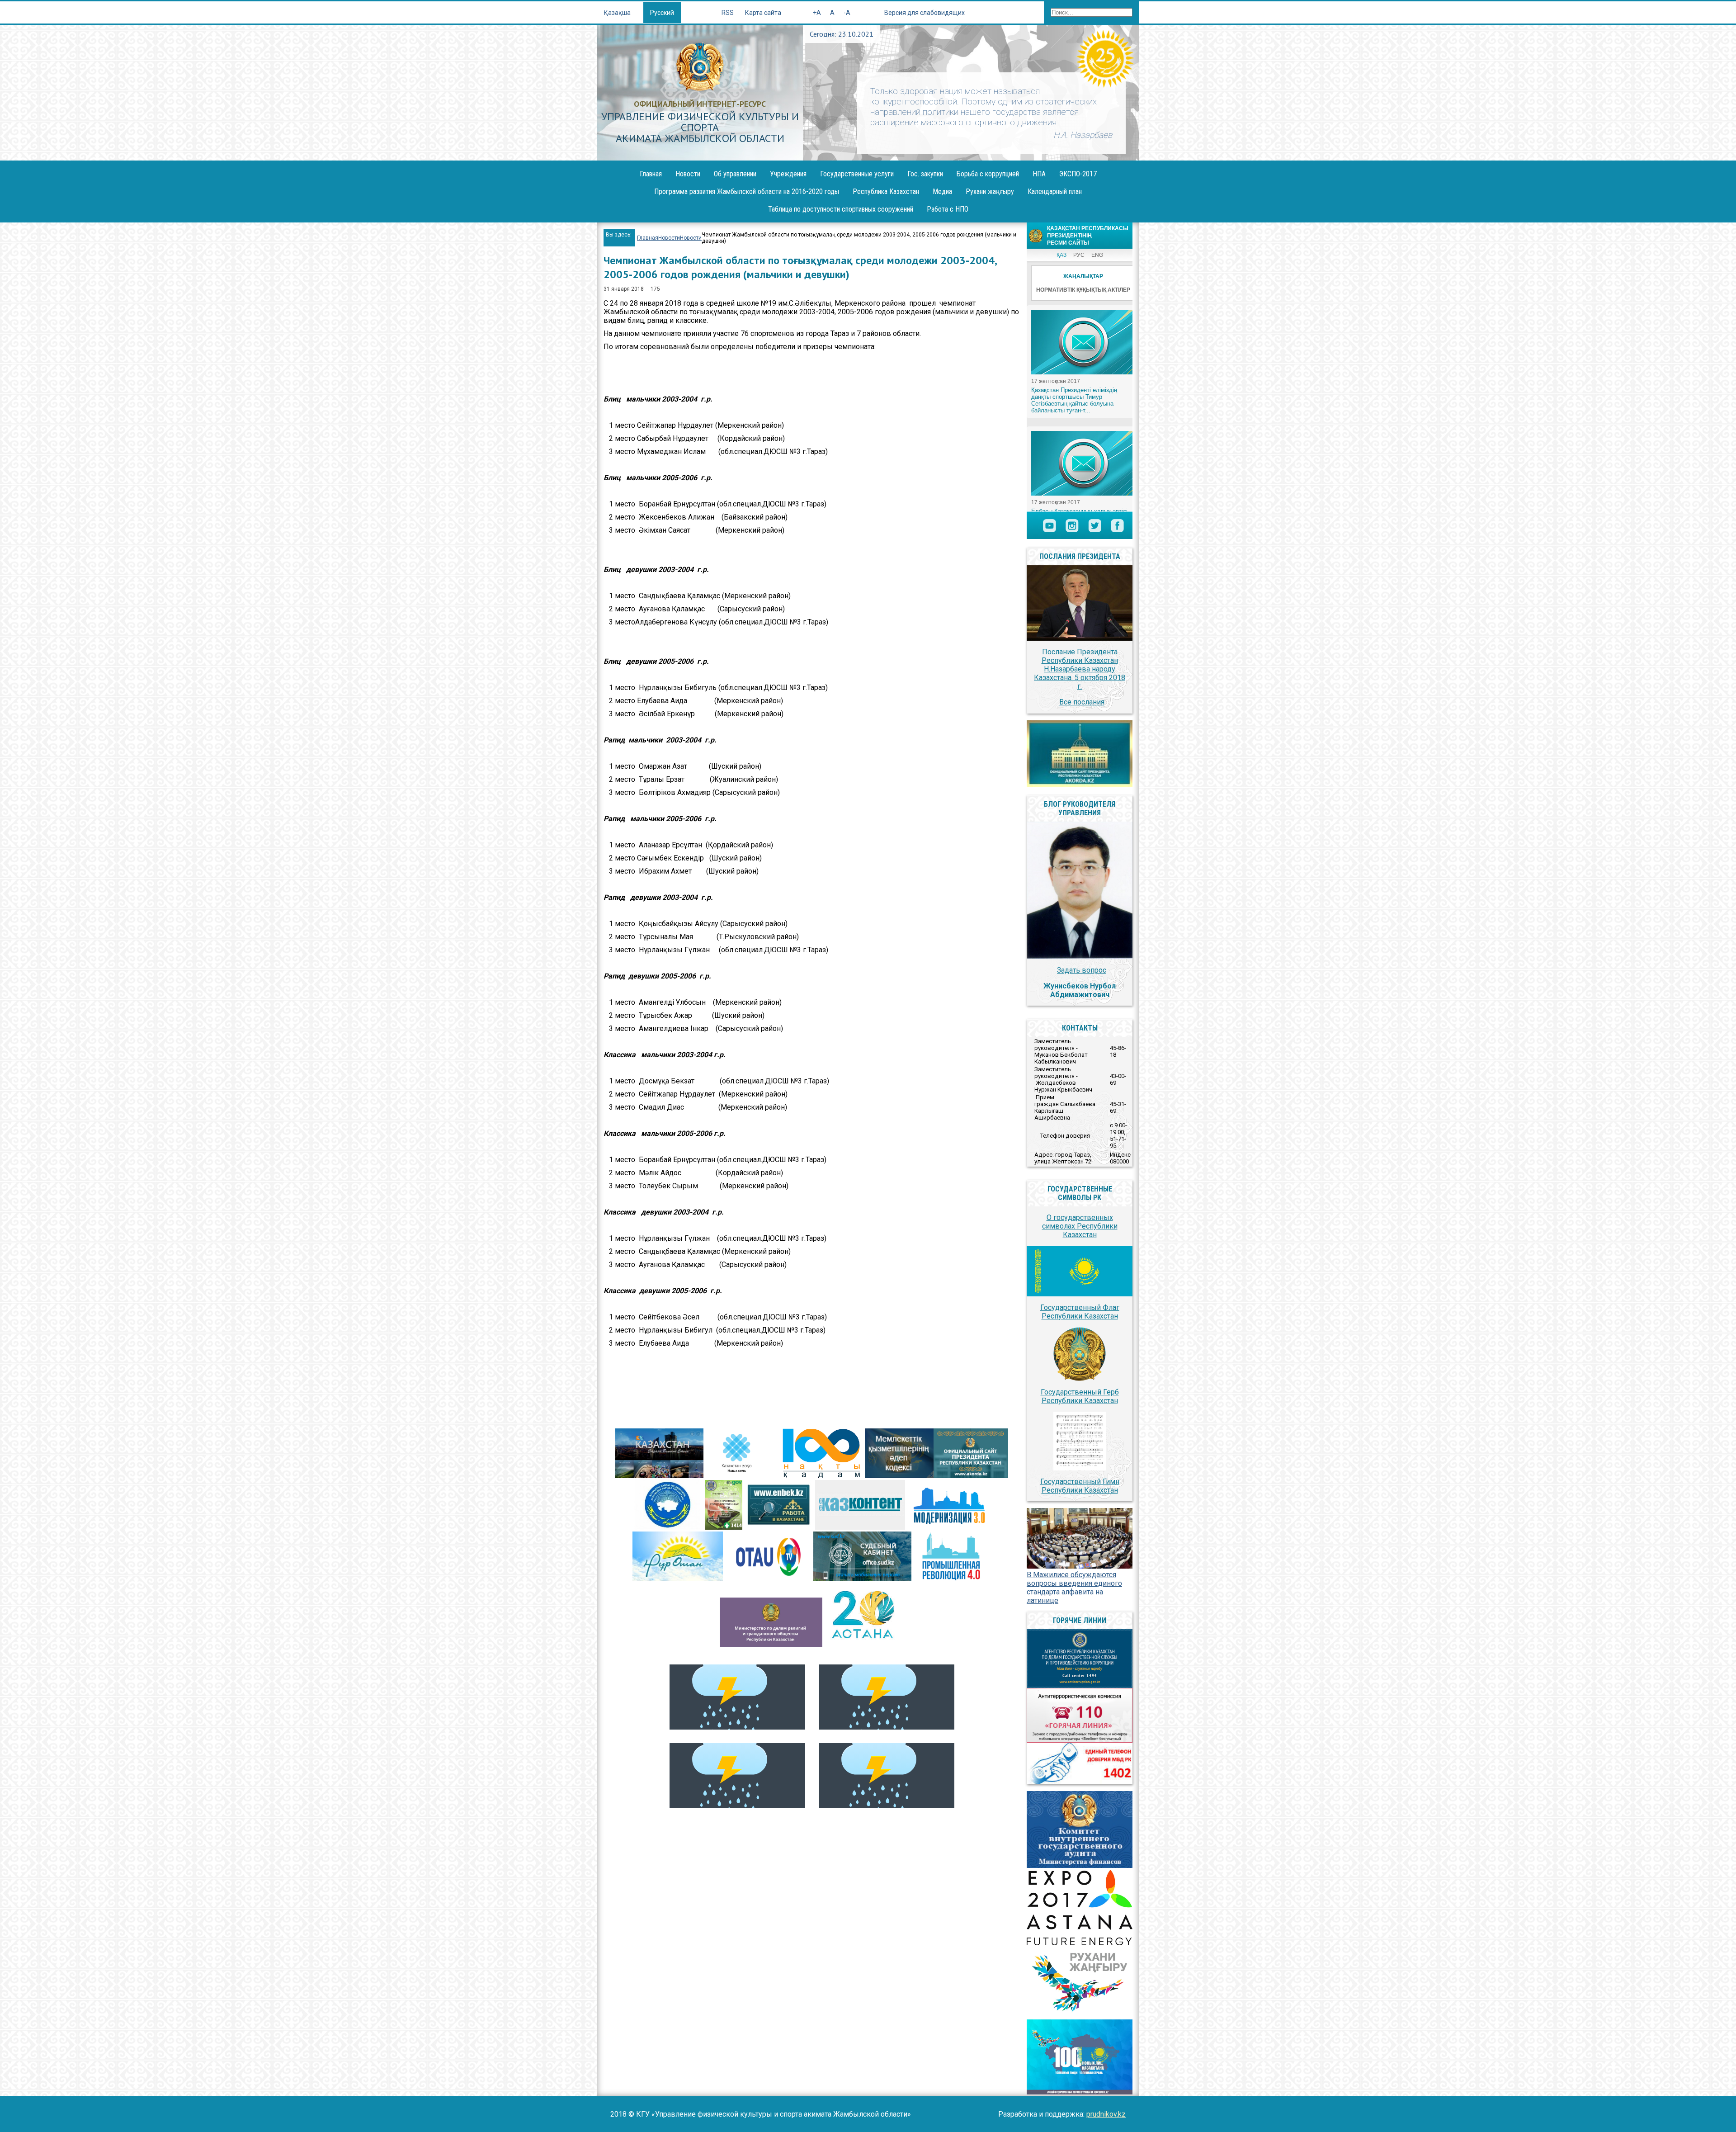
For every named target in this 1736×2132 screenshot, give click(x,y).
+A (817, 13)
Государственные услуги (857, 174)
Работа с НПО (948, 209)
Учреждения (788, 174)
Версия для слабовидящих (925, 13)
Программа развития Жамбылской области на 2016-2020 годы (747, 191)
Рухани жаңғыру (990, 191)
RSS (728, 13)
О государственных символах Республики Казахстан (1080, 1226)
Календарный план (1055, 191)
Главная (651, 174)
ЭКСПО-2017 (1078, 174)
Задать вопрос (1082, 970)
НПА (1039, 174)
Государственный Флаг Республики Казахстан (1080, 1312)
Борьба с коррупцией (988, 174)
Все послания (1082, 702)
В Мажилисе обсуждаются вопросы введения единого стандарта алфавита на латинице (1074, 1588)
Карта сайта (763, 13)
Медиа (942, 191)
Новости (688, 174)
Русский (662, 13)
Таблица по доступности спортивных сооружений (841, 209)
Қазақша (618, 13)
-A (847, 13)
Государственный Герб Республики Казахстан (1080, 1396)
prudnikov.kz (1106, 2114)
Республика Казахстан (886, 191)
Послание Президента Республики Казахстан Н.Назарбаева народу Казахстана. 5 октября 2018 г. (1080, 669)
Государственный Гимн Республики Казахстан (1080, 1486)
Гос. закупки (925, 174)
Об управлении (735, 174)
